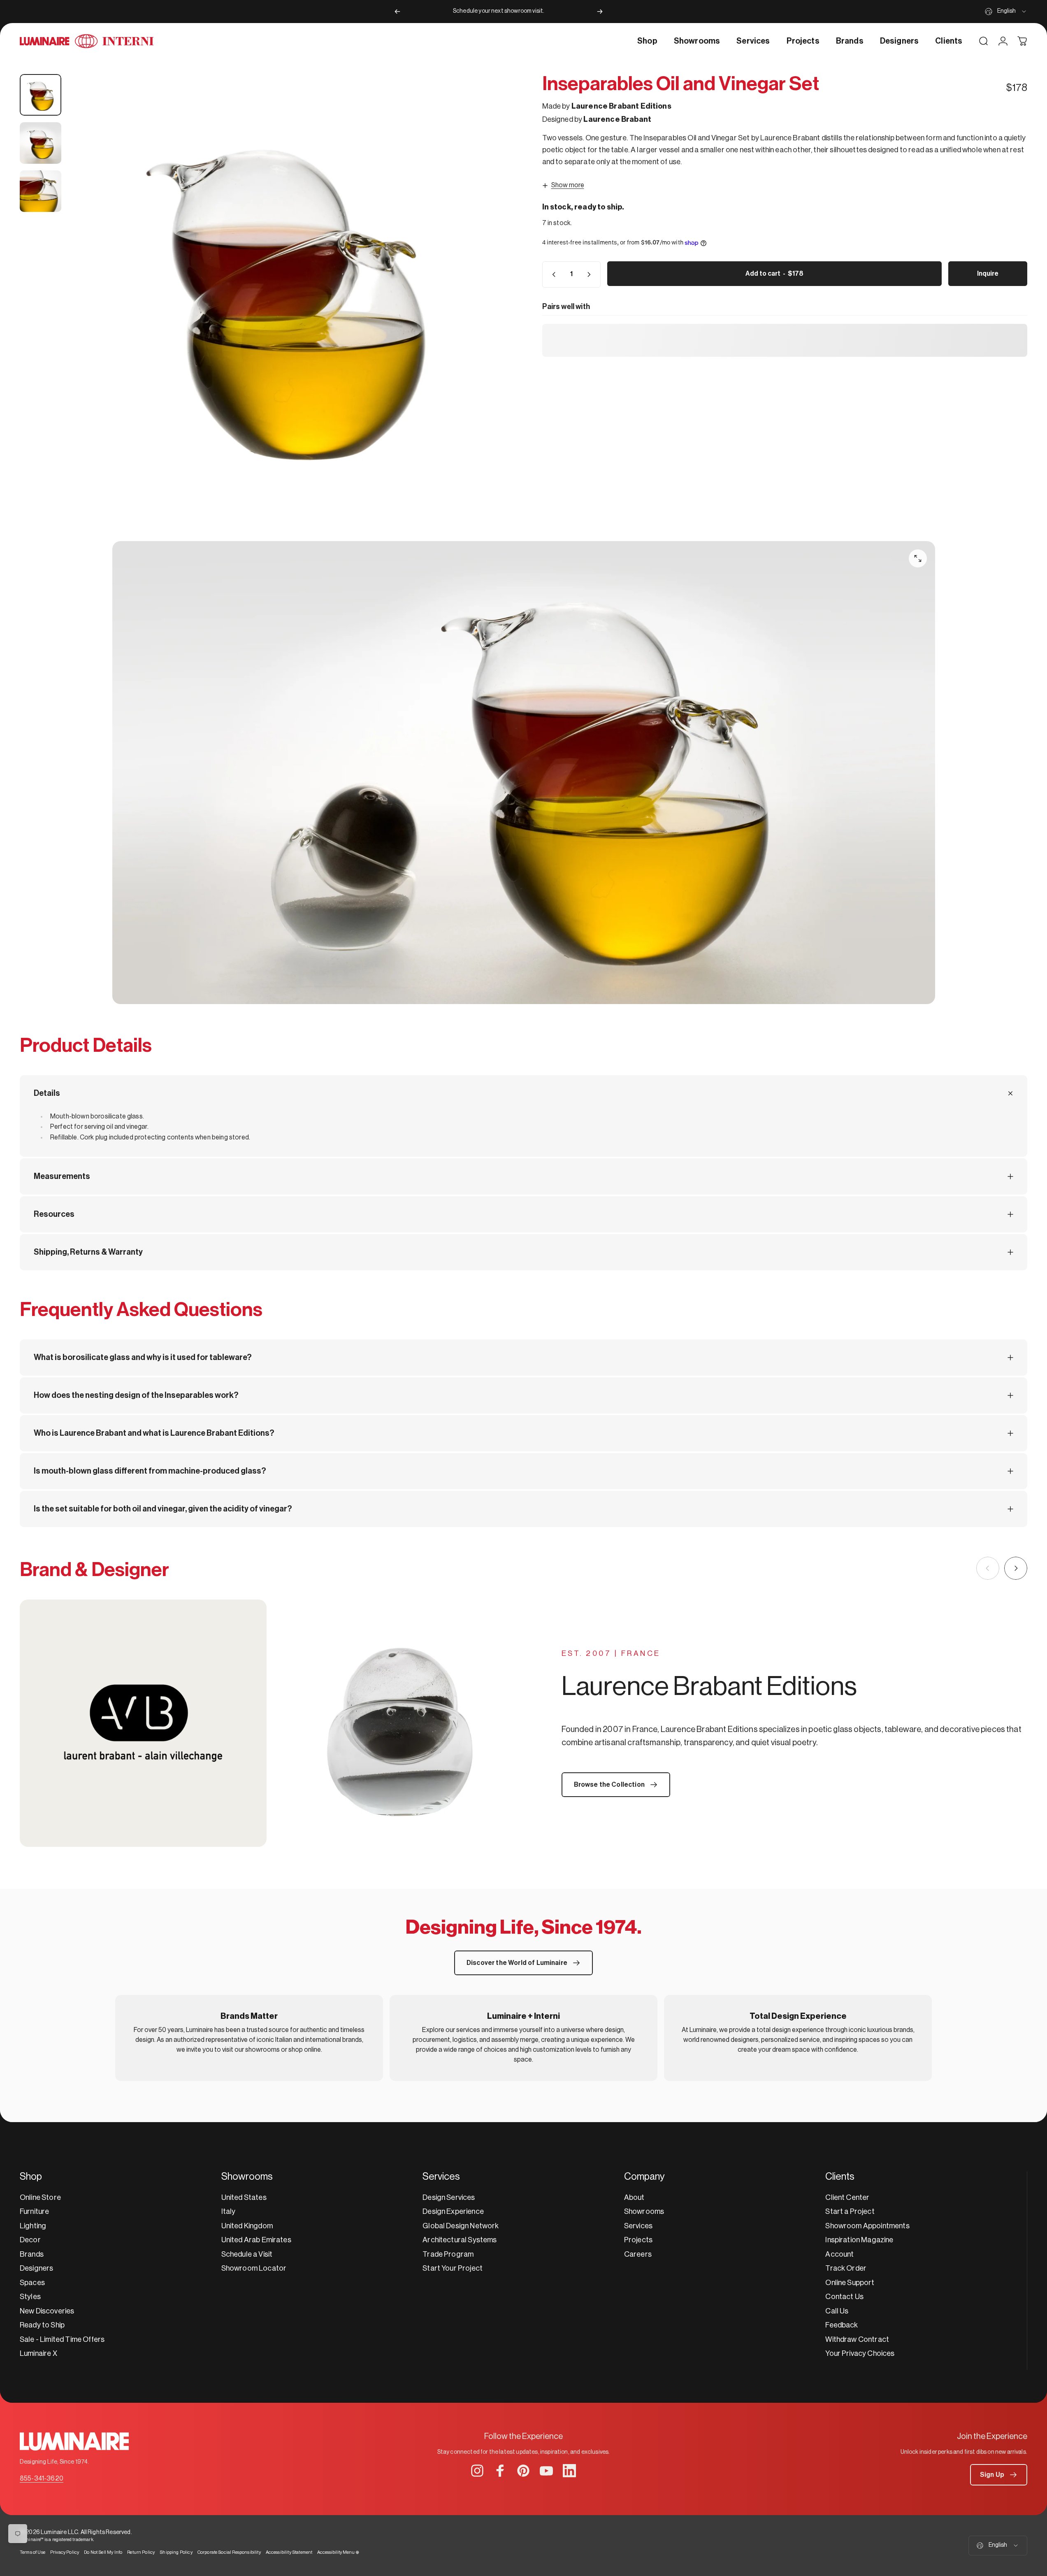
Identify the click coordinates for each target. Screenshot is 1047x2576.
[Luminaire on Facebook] (500, 2471)
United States (244, 2197)
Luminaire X (38, 2353)
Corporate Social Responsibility (229, 2552)
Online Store (40, 2197)
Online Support (850, 2283)
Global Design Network (461, 2226)
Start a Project (850, 2211)
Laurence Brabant (617, 119)
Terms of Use (33, 2552)
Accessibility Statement (289, 2552)
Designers (36, 2268)
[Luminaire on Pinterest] (523, 2471)
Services (638, 2226)
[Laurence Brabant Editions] (272, 1723)
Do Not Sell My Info (103, 2552)
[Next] (600, 12)
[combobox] (1006, 12)
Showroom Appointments (867, 2226)
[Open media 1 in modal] (287, 293)
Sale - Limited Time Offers (62, 2339)
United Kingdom (247, 2226)
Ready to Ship (42, 2325)
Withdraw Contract (857, 2339)
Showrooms (644, 2211)
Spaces (32, 2283)
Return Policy (141, 2552)
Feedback (842, 2325)
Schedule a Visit (247, 2254)
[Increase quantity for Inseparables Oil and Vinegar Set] (591, 274)
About (634, 2197)
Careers (638, 2254)
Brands (32, 2254)
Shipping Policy (176, 2552)
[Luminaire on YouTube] (546, 2471)
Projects (638, 2240)
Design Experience (453, 2211)
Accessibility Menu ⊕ (338, 2552)
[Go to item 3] (41, 191)
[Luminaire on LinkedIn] (569, 2471)
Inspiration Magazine (859, 2240)
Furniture (34, 2211)
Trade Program (448, 2254)
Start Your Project (453, 2268)
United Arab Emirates (256, 2240)
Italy (229, 2211)
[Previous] (397, 12)
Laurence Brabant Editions (621, 106)
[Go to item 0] (41, 95)
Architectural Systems (460, 2240)
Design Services (449, 2197)
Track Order (846, 2268)
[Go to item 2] (41, 143)
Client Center (847, 2197)
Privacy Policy (65, 2552)
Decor (30, 2240)
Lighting (33, 2226)
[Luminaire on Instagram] (477, 2471)
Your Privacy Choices (860, 2353)
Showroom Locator (254, 2268)
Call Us (837, 2311)
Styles (30, 2297)
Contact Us (844, 2297)
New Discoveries (47, 2311)
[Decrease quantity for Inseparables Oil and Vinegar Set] (552, 274)
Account (839, 2254)
